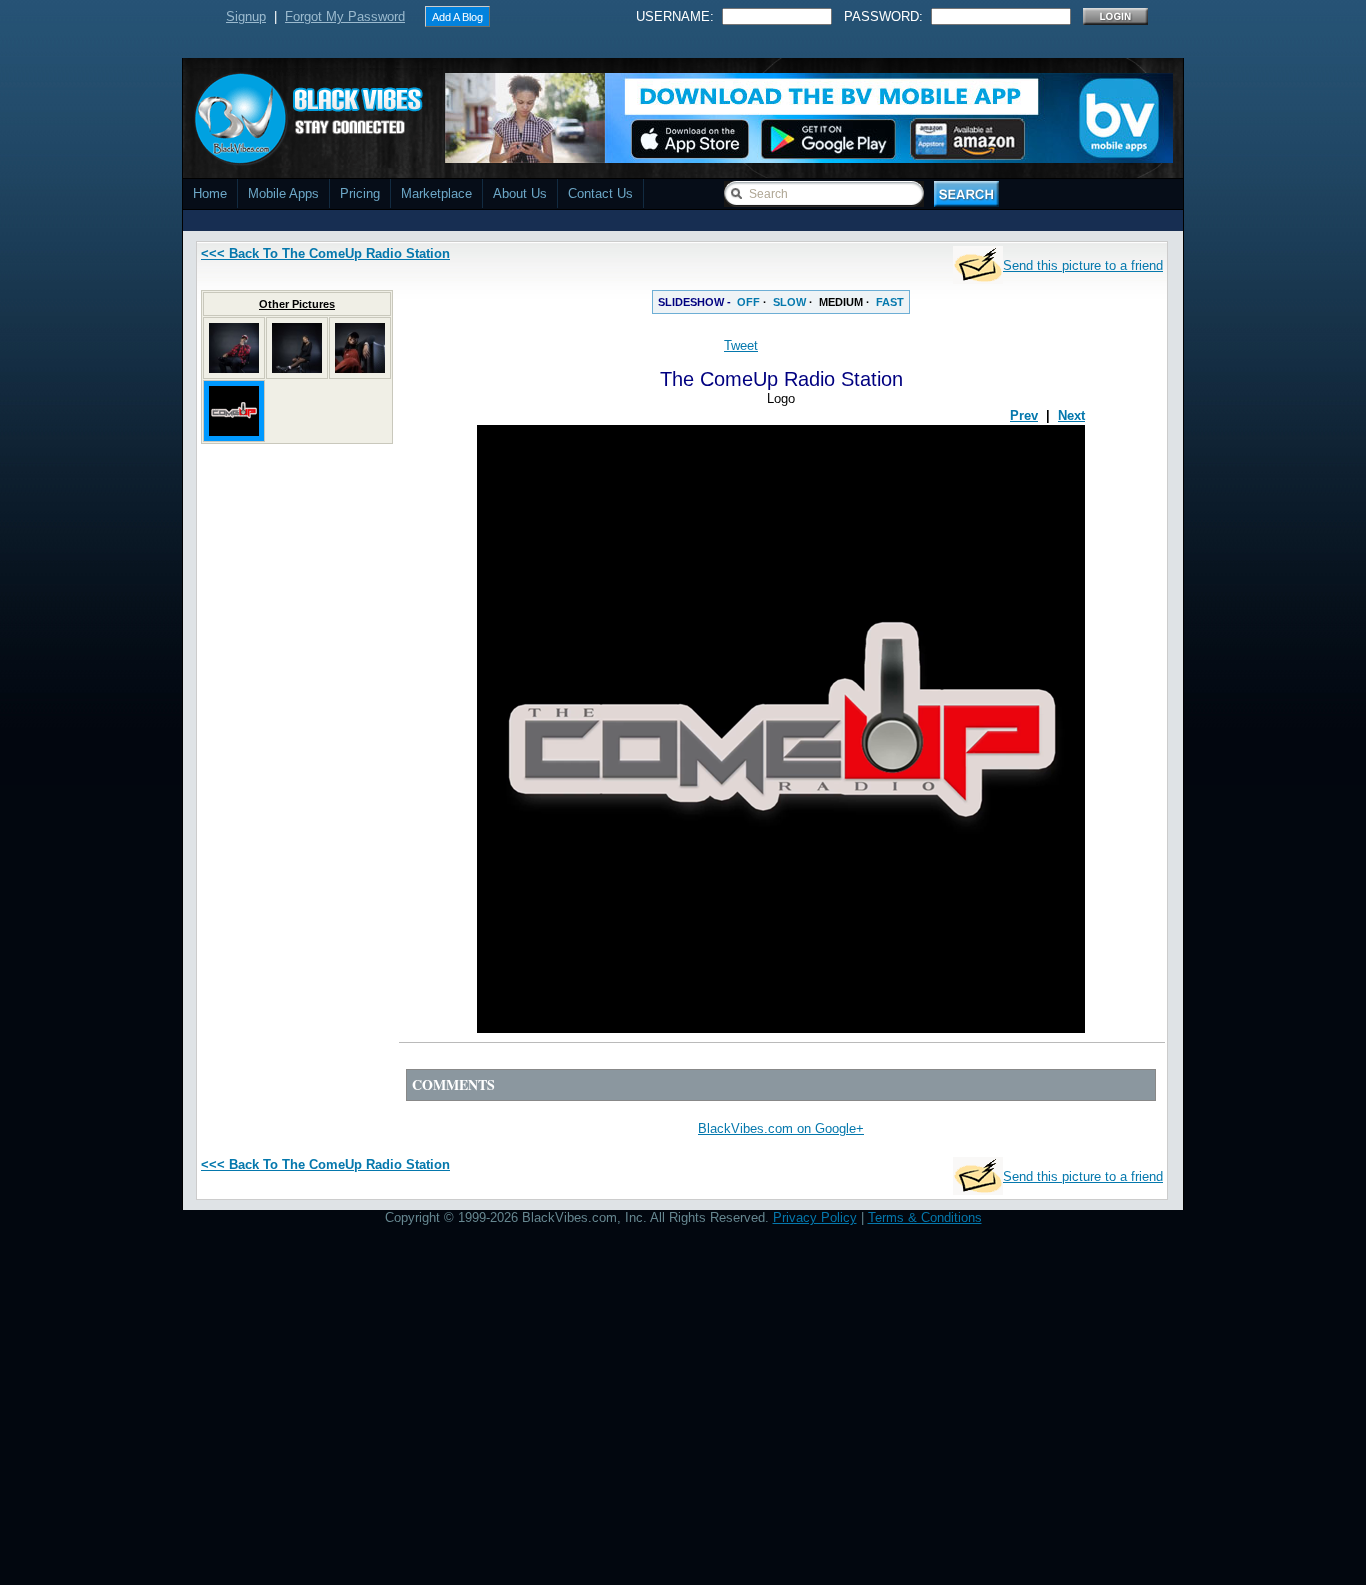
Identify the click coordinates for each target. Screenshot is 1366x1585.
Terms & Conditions (925, 1217)
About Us (520, 193)
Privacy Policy (815, 1217)
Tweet (741, 345)
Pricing (360, 193)
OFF (748, 302)
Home (210, 193)
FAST (890, 302)
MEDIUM (841, 302)
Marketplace (436, 193)
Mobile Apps (283, 193)
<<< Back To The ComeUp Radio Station (325, 253)
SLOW (789, 302)
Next (1071, 415)
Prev (1024, 415)
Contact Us (600, 193)
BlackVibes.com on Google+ (781, 1128)
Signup (246, 16)
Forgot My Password (345, 16)
